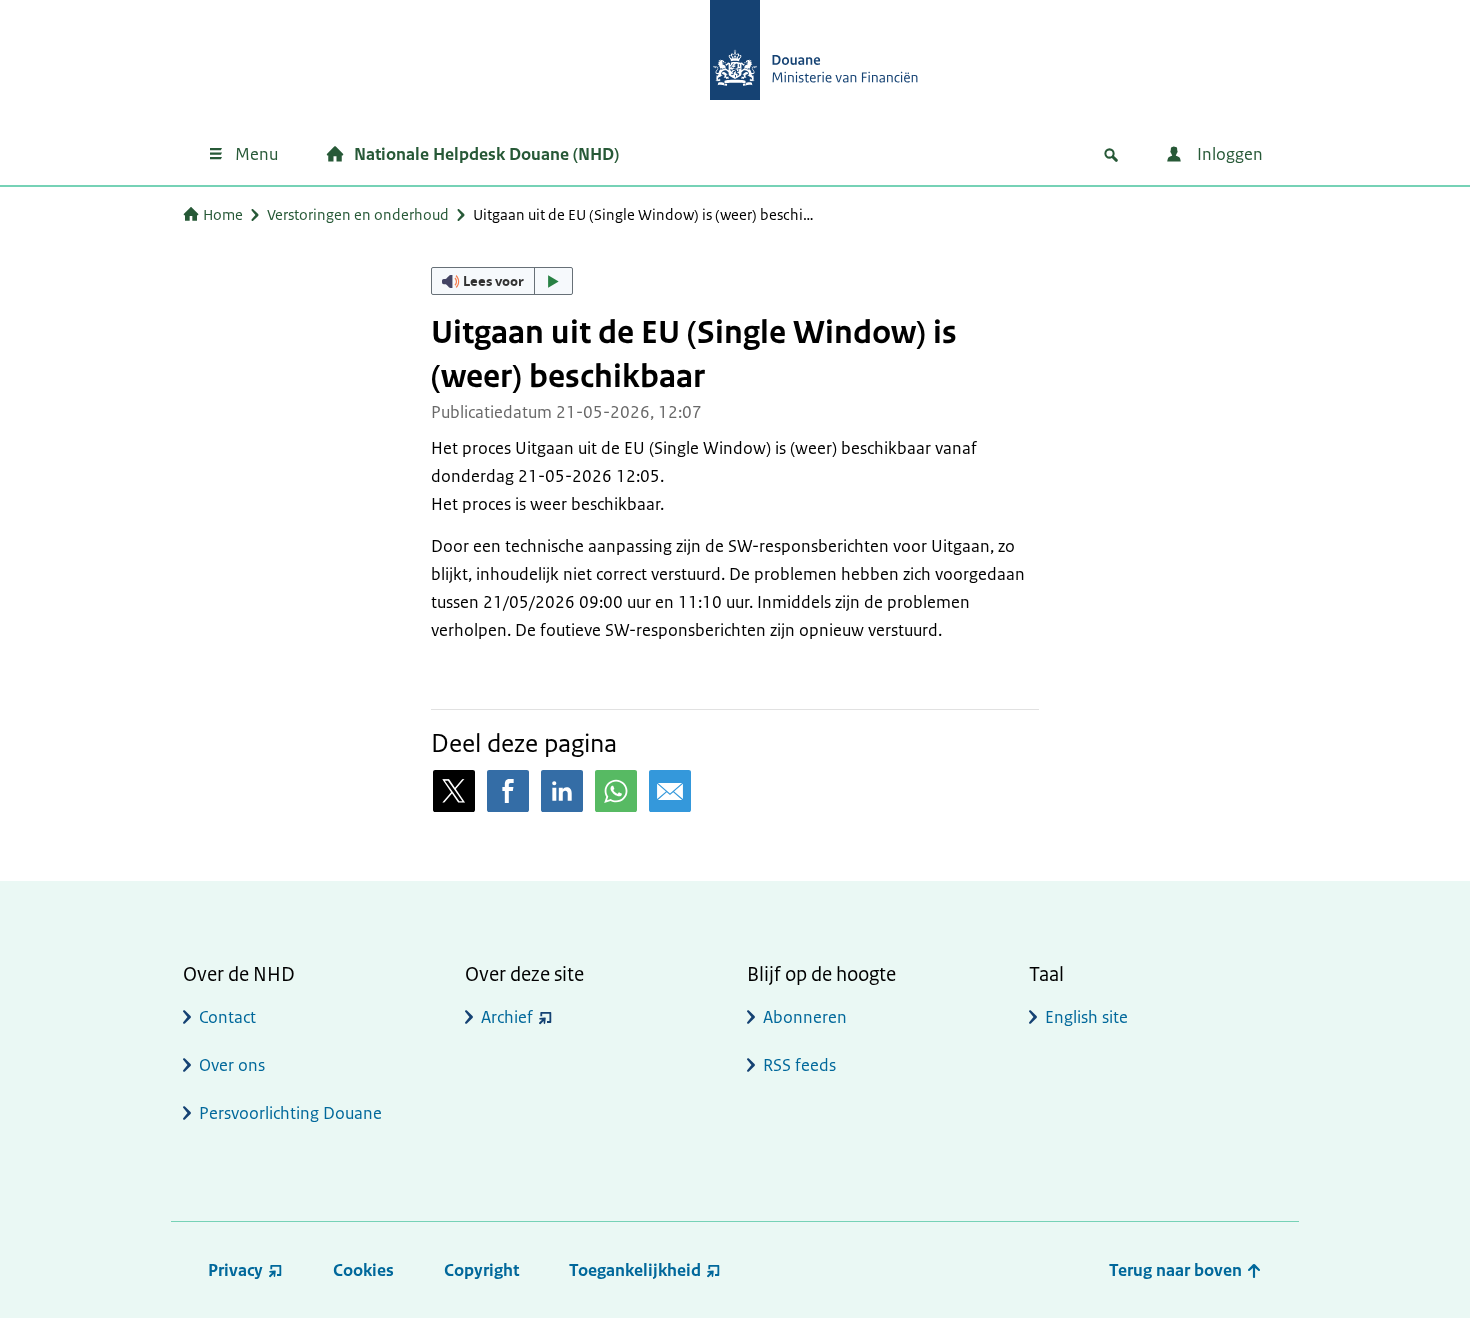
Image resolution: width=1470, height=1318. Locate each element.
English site (1086, 1017)
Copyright (481, 1270)
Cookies (363, 1270)
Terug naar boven (1177, 1270)
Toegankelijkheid (635, 1270)
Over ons (232, 1065)
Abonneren (805, 1017)
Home (223, 214)
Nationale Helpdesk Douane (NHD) (486, 154)
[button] (502, 281)
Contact (227, 1017)
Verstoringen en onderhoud (358, 214)
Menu (256, 154)
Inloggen (1228, 154)
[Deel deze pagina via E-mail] (670, 791)
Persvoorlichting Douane (290, 1113)
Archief (507, 1017)
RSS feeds (799, 1065)
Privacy (235, 1270)
